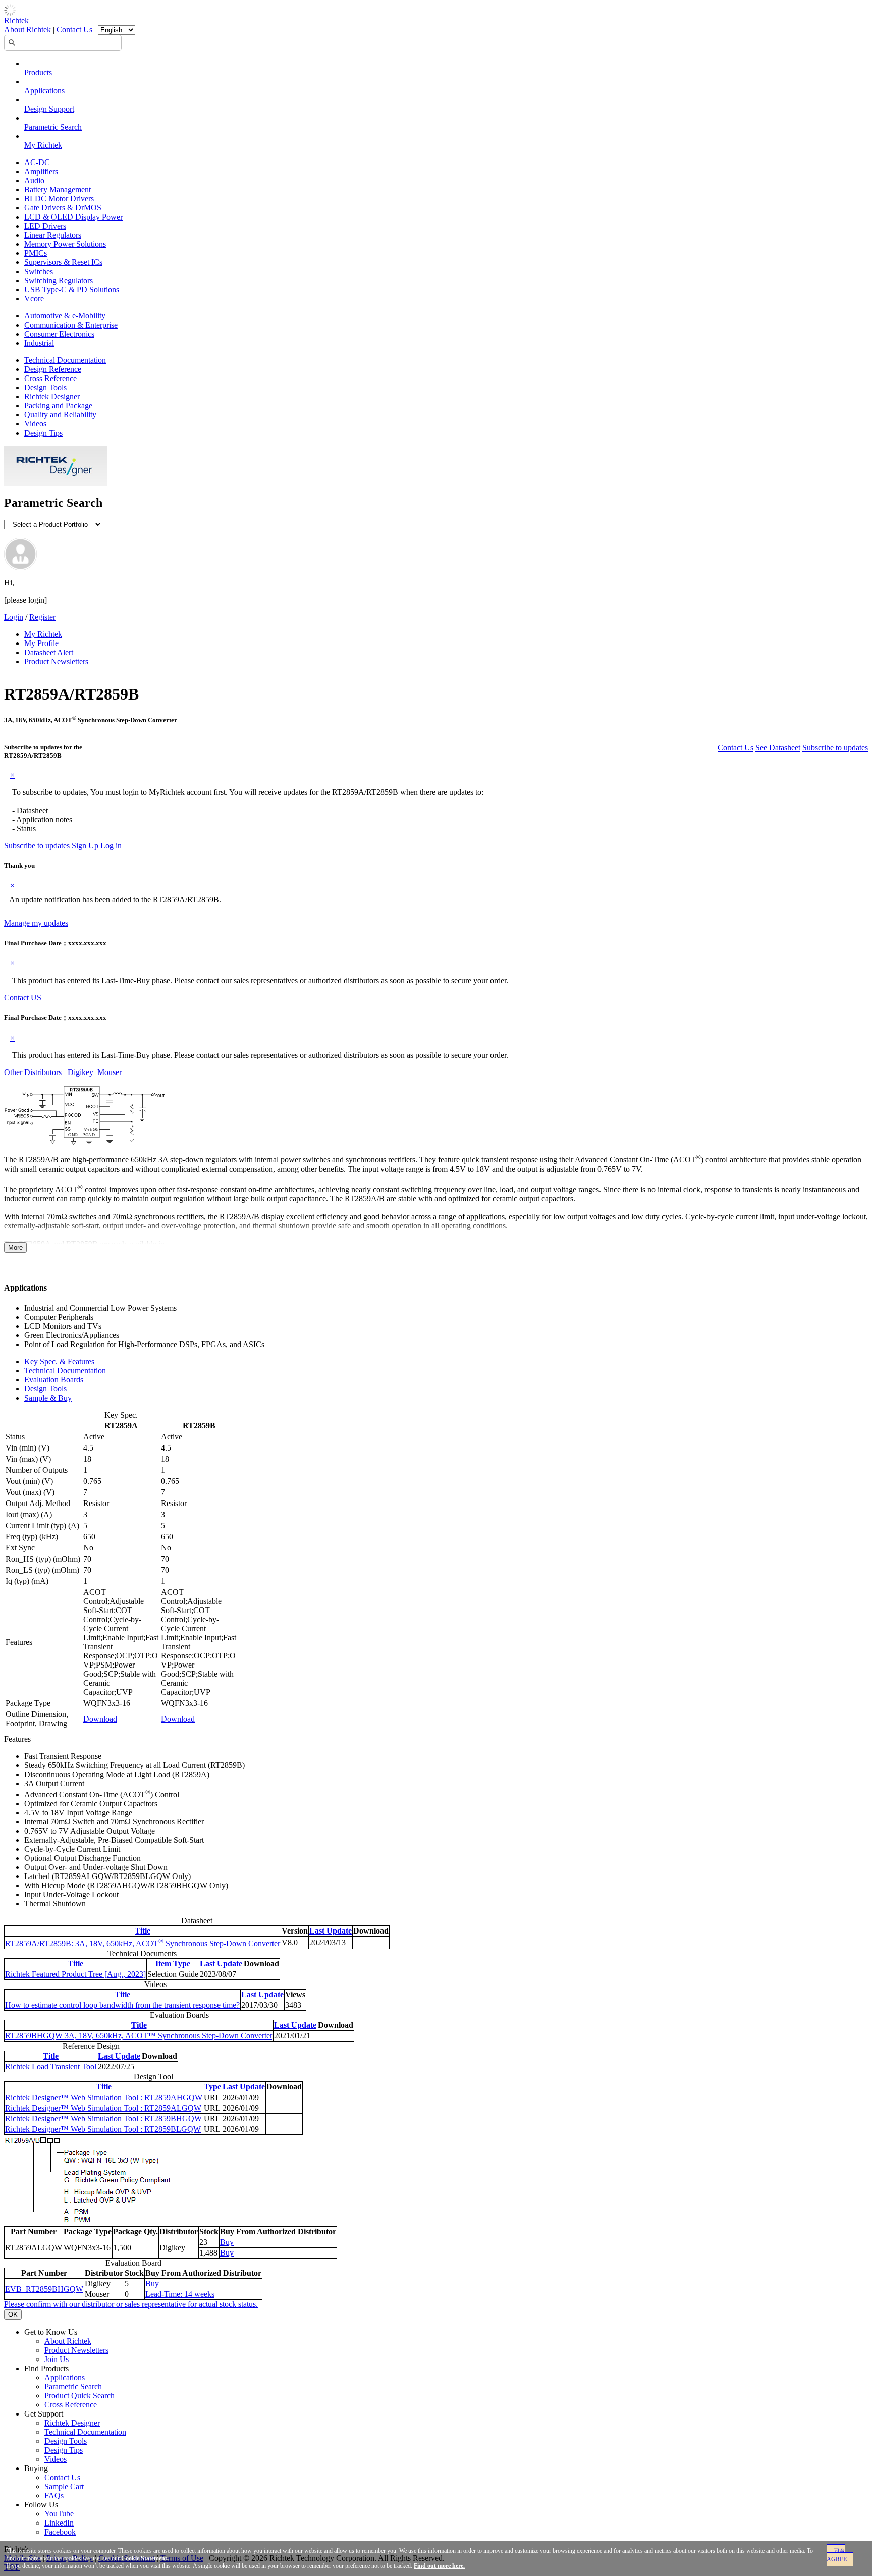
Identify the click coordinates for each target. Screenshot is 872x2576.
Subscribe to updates (835, 748)
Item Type (173, 1964)
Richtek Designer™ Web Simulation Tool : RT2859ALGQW (103, 2108)
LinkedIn (59, 2523)
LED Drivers (45, 226)
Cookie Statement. (145, 2558)
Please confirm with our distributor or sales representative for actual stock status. (131, 2304)
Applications (44, 91)
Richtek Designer (52, 396)
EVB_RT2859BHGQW (44, 2289)
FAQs (54, 2495)
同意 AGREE (837, 2555)
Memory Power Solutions (65, 244)
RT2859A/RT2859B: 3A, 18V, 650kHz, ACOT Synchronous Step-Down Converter (143, 1943)
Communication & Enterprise (71, 325)
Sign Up (85, 846)
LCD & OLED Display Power (73, 217)
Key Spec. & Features (59, 1361)
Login (14, 617)
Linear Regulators (53, 235)
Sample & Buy (48, 1398)
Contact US (23, 998)
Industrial (39, 343)
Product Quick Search (79, 2396)
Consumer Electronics (59, 334)
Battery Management (58, 190)
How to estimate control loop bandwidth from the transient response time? (122, 2005)
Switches (39, 271)
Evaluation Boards (54, 1380)
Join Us (57, 2359)
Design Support (49, 109)
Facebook (60, 2532)
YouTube (59, 2514)
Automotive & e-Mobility (65, 316)
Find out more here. (439, 2566)
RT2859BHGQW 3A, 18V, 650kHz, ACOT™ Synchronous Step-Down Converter (139, 2036)
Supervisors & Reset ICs (63, 262)
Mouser (110, 1072)
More (15, 1247)
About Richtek (28, 30)
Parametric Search (53, 127)
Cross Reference (50, 378)
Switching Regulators (59, 280)
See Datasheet (778, 748)
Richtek (16, 20)
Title (143, 1931)
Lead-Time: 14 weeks (180, 2294)
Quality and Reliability (60, 415)
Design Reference (53, 369)
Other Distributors (34, 1072)
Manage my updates (36, 923)
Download (100, 1719)
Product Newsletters (56, 661)
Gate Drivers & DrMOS (63, 208)
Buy (227, 2242)
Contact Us (74, 30)
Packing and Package (58, 406)
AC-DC (37, 162)
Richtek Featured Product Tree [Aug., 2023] (75, 1974)
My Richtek (43, 145)
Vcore (34, 299)
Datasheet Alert (49, 652)
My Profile (41, 643)
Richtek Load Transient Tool (51, 2067)
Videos (35, 424)
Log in (111, 846)
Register (42, 617)
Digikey (80, 1072)
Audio (34, 180)
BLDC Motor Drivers (59, 199)
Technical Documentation (65, 360)
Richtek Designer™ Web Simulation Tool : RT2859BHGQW (103, 2118)
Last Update (331, 1931)
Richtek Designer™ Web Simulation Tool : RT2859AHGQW (104, 2097)
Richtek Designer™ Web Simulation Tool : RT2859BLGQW (103, 2129)
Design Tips (43, 433)
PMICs (36, 253)
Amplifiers (41, 171)
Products (38, 72)
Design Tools (45, 387)
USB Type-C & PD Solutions (72, 289)
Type (212, 2087)
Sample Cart (64, 2486)
